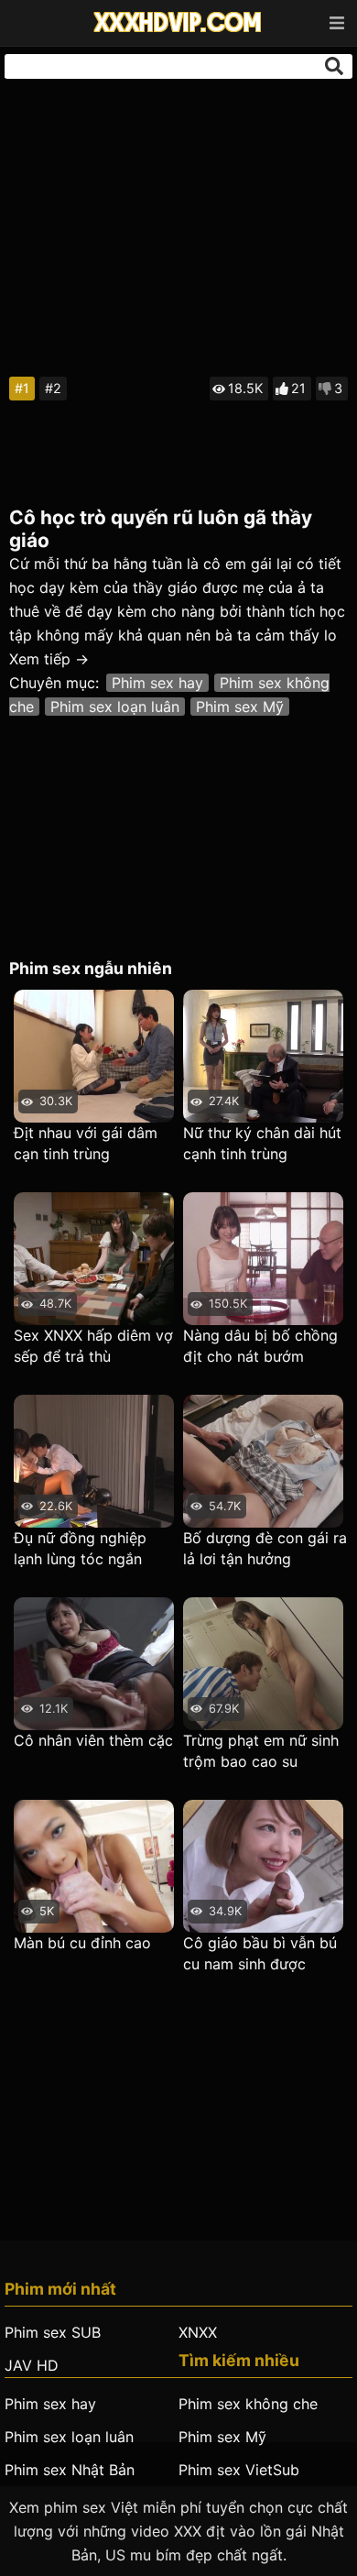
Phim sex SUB (53, 2332)
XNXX (198, 2332)
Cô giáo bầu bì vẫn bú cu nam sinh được (260, 1953)
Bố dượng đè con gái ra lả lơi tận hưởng (265, 1548)
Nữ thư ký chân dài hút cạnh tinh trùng (262, 1143)
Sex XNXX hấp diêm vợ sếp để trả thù (93, 1346)
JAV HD (32, 2365)
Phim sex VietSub (239, 2470)
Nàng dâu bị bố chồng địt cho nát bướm (260, 1346)
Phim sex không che (248, 2404)
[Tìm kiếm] (334, 66)
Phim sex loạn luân (115, 707)
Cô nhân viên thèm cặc (93, 1740)
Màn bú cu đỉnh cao (82, 1943)
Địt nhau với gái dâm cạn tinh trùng (86, 1143)
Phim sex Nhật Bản (70, 2470)
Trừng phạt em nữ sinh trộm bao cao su (261, 1751)
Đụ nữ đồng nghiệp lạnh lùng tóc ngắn (80, 1548)
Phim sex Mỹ (240, 707)
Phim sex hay (157, 683)
